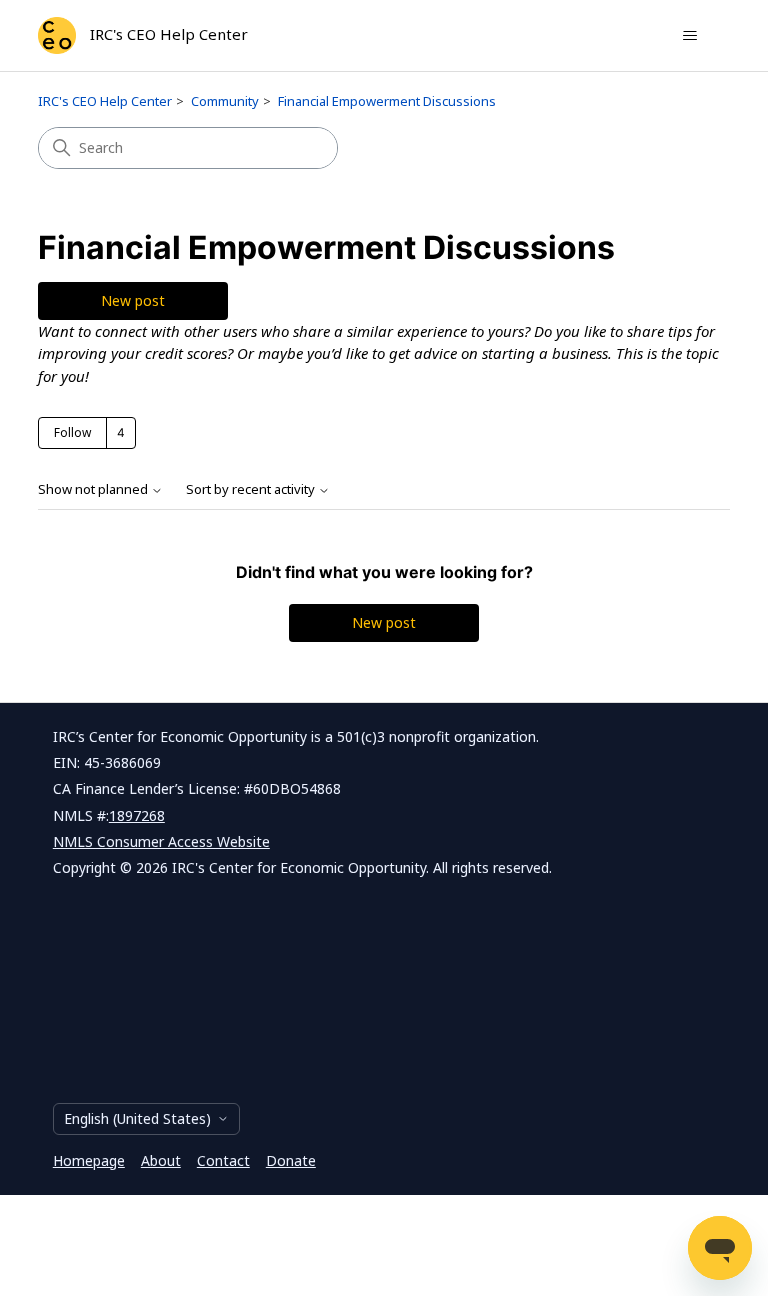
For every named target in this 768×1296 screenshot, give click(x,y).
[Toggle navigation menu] (690, 36)
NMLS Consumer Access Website (161, 841)
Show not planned (94, 489)
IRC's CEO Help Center (105, 101)
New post (133, 300)
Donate (291, 1160)
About (161, 1160)
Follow (72, 432)
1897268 (137, 815)
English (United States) (137, 1118)
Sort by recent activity (252, 489)
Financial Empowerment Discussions (387, 101)
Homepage (89, 1160)
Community (225, 101)
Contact (223, 1160)
